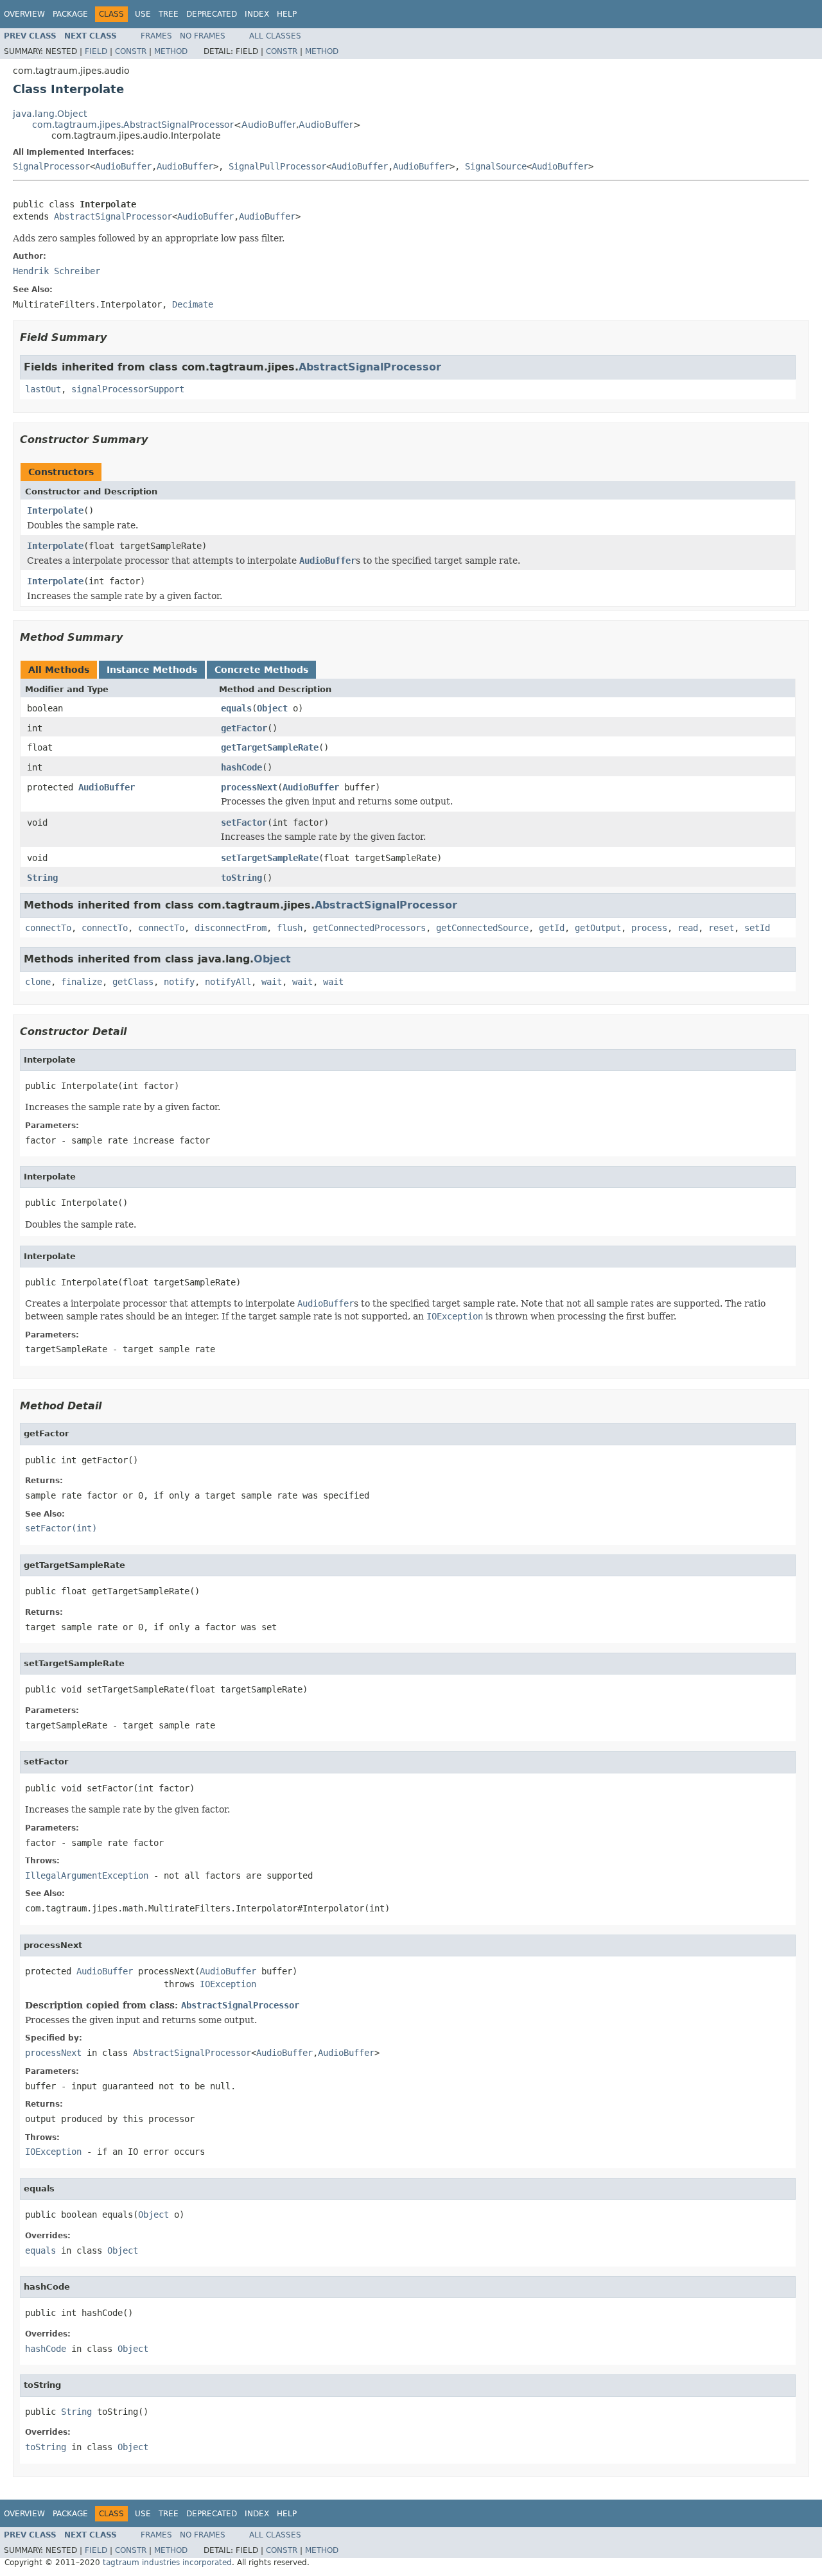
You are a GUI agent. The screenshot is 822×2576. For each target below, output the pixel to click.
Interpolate (55, 510)
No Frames (203, 36)
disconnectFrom (231, 928)
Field (96, 51)
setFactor (244, 822)
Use (143, 14)
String (42, 878)
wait (272, 982)
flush (290, 928)
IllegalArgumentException (87, 1875)
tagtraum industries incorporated (167, 2563)
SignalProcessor (51, 166)
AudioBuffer (269, 125)
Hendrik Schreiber (57, 271)
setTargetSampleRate (270, 858)
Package (70, 14)
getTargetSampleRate (270, 747)
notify (179, 982)
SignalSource (496, 166)
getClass (133, 982)
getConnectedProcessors (369, 928)
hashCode (241, 767)
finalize (82, 982)
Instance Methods (152, 670)
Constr (131, 51)
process (649, 928)
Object (272, 708)
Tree (169, 14)
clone (38, 982)
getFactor (244, 728)
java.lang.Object (50, 114)
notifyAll (228, 982)
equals (236, 708)
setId (757, 928)
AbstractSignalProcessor (113, 216)
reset (721, 928)
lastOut (43, 389)
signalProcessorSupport (128, 389)
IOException (228, 1984)
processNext (249, 787)
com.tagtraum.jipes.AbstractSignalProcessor (133, 125)
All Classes (275, 36)
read (688, 928)
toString (241, 878)
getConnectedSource (482, 928)
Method (171, 51)
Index (257, 14)
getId (552, 928)
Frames (156, 36)
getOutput (598, 928)
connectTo (48, 928)
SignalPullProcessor (277, 166)
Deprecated (212, 14)
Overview (24, 14)
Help (287, 14)
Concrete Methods (261, 670)
